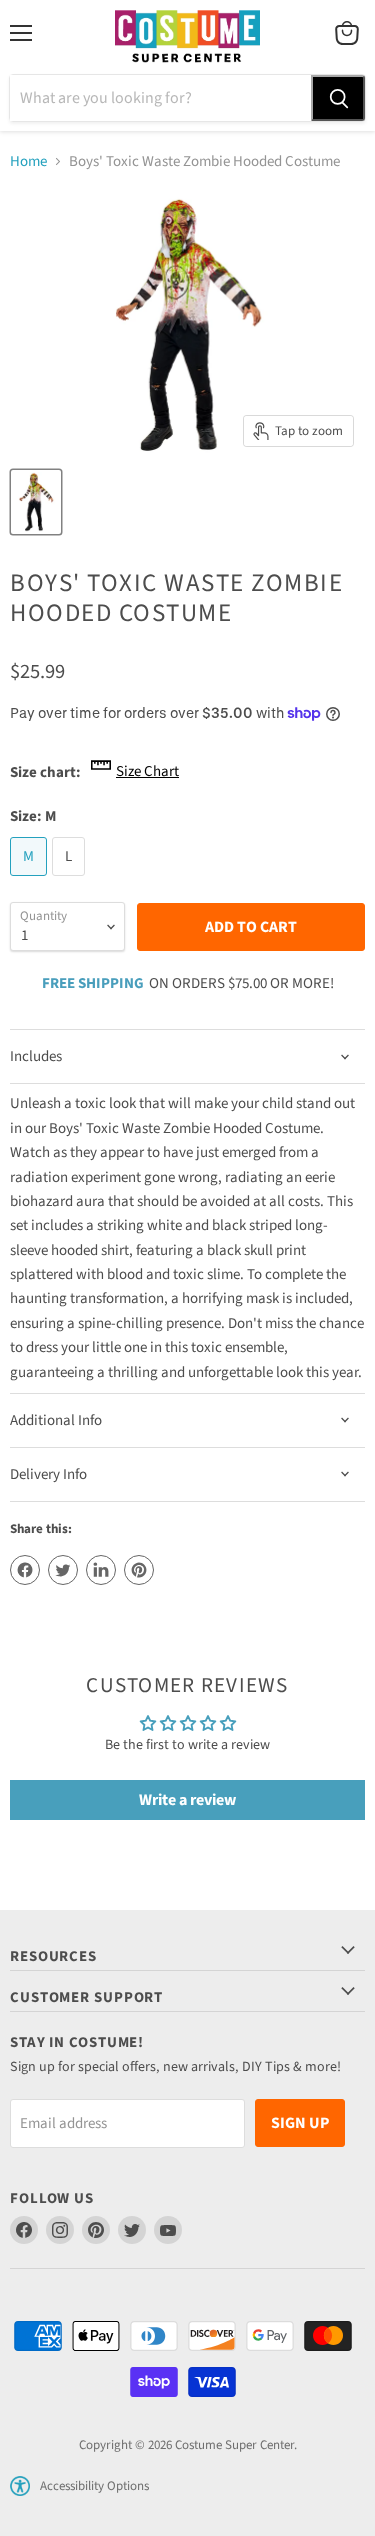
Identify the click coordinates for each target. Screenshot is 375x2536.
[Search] (338, 98)
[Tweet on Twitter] (63, 1570)
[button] (20, 2486)
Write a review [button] (187, 1800)
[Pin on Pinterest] (139, 1570)
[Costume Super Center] (187, 37)
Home (28, 161)
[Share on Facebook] (25, 1570)
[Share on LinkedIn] (101, 1570)
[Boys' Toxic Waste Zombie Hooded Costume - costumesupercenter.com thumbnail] (36, 502)
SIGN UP (300, 2123)
